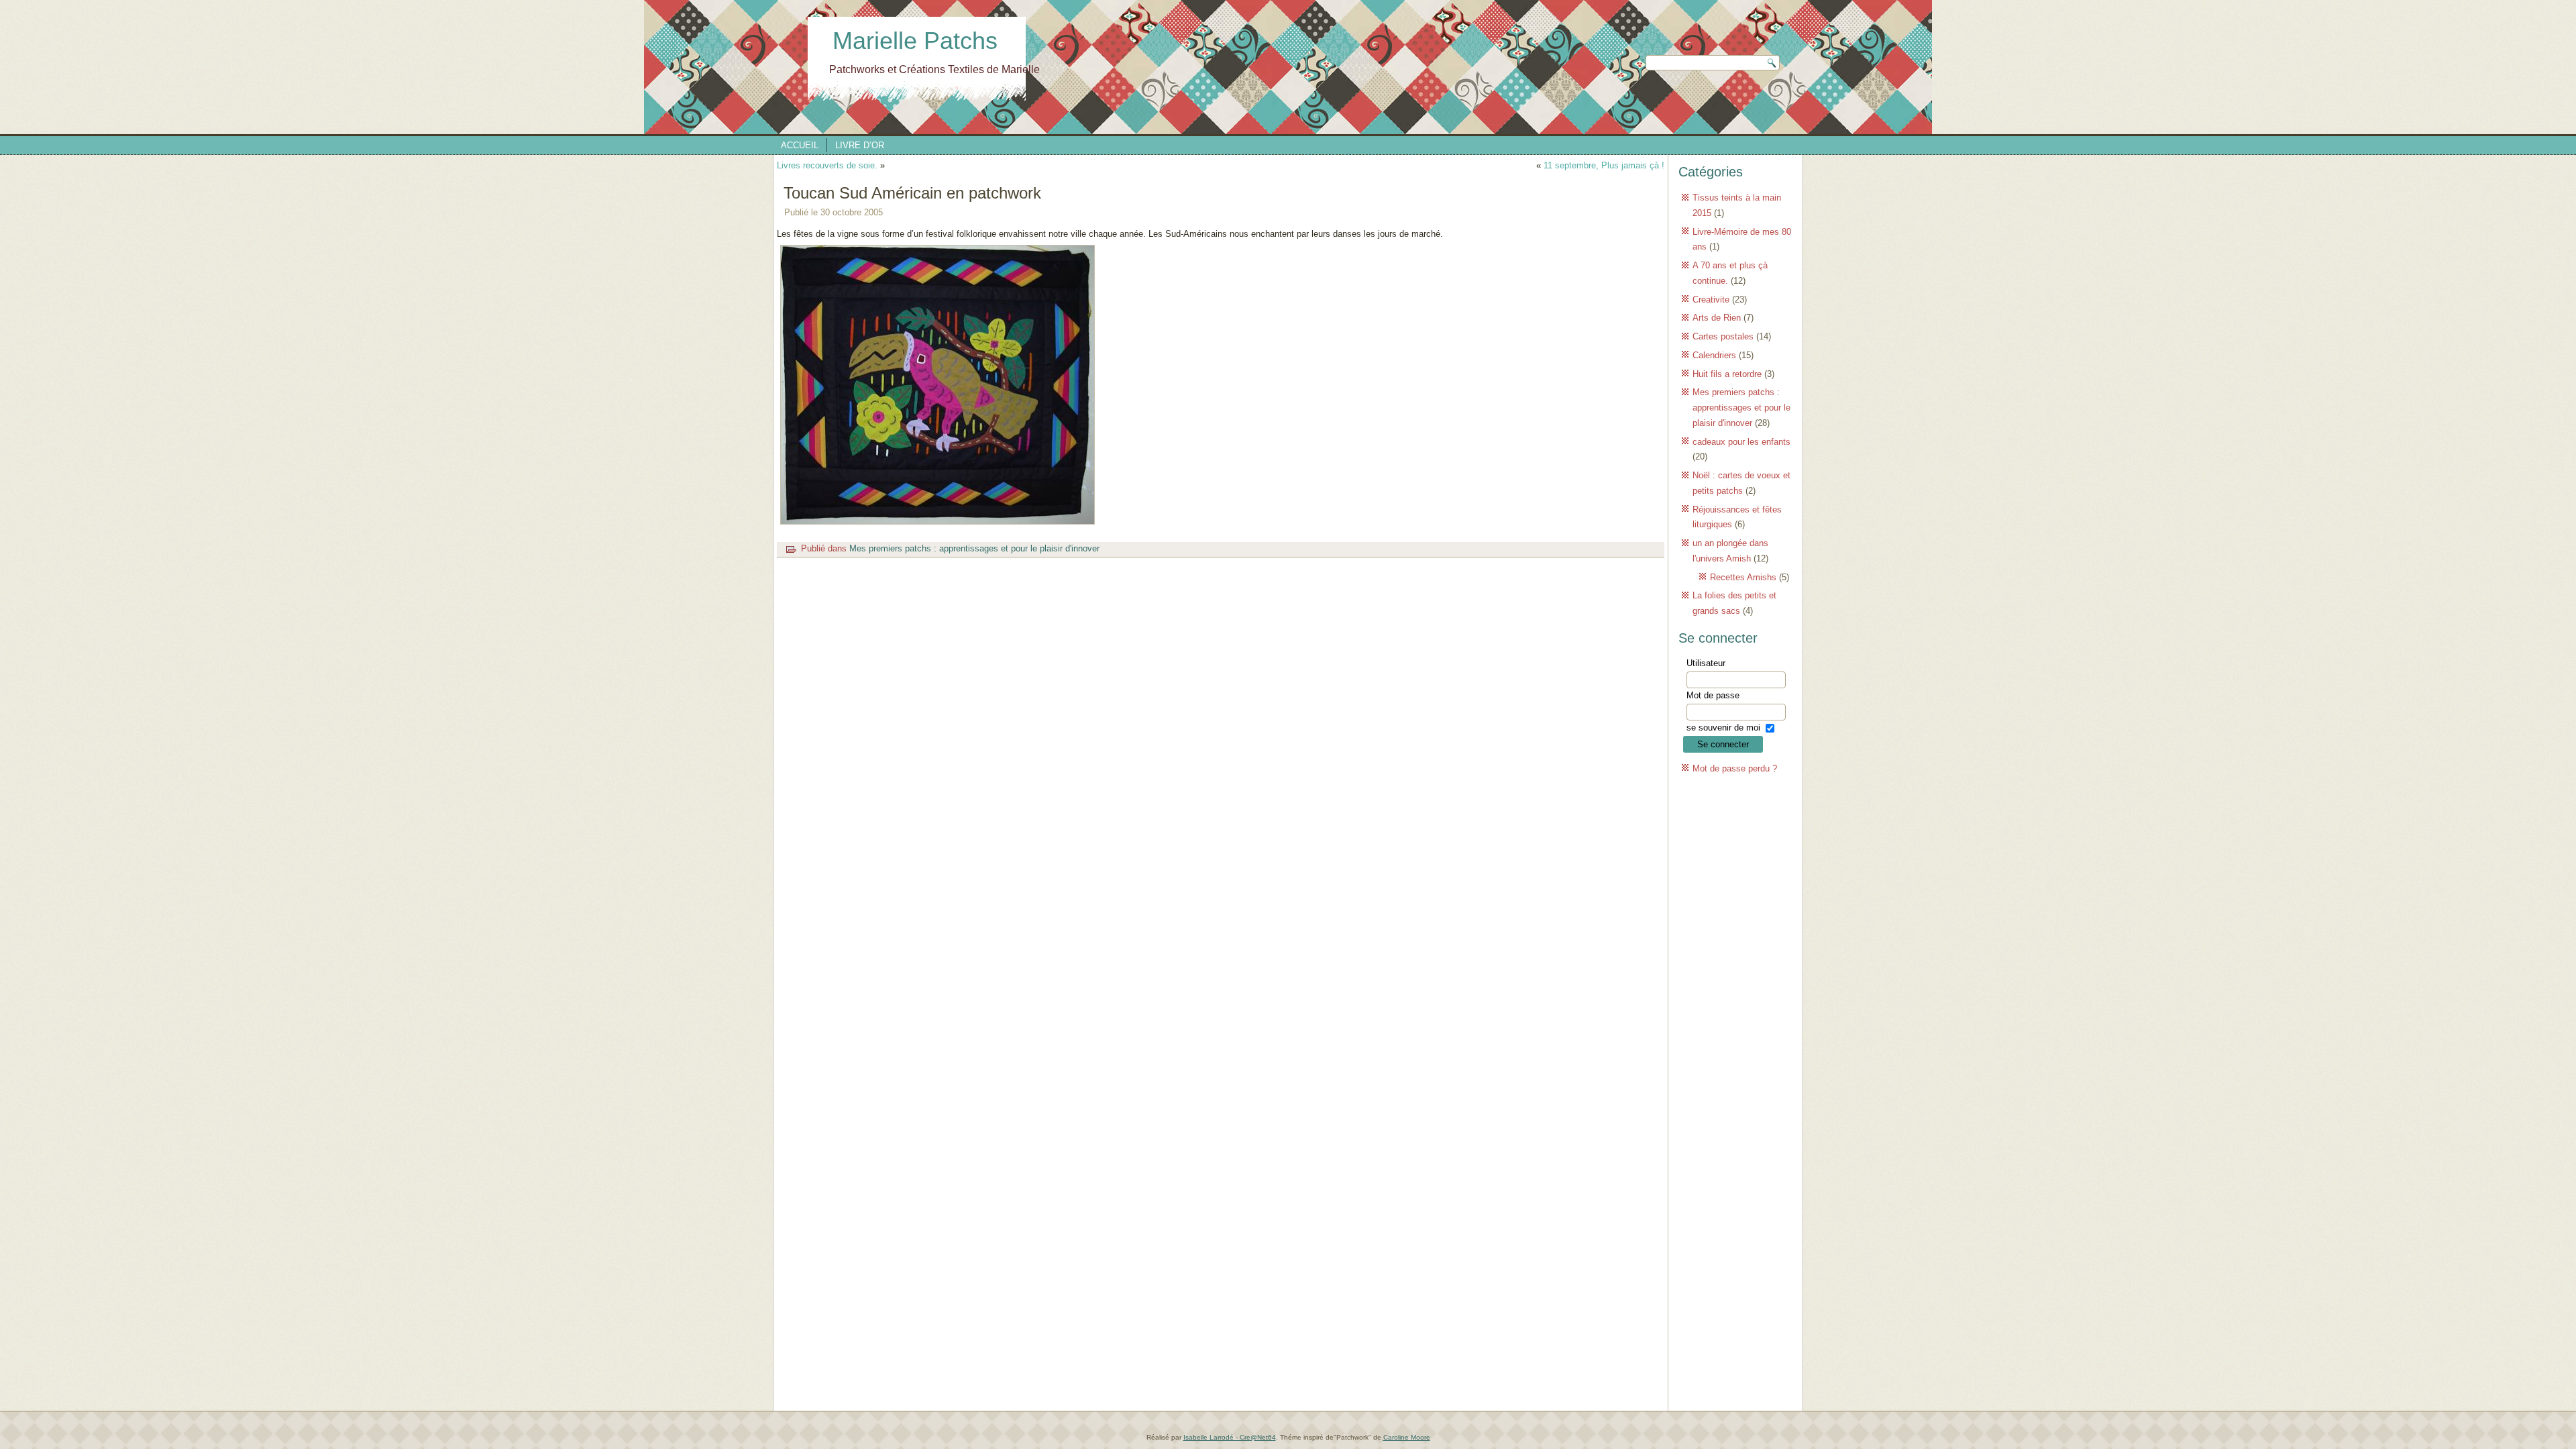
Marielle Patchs (915, 41)
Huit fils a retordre (1727, 374)
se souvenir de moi (1723, 728)
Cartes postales (1723, 336)
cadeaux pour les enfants (1741, 442)
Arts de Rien (1717, 318)
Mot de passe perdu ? (1735, 768)
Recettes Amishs (1743, 577)
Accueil (800, 145)
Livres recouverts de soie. (827, 165)
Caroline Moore (1407, 1437)
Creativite (1711, 300)
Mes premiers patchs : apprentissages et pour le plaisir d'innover (974, 548)
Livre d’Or (860, 145)
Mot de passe (1713, 695)
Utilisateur (1706, 663)
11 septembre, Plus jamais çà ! (1604, 165)
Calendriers (1714, 355)
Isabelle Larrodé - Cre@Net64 (1230, 1437)
